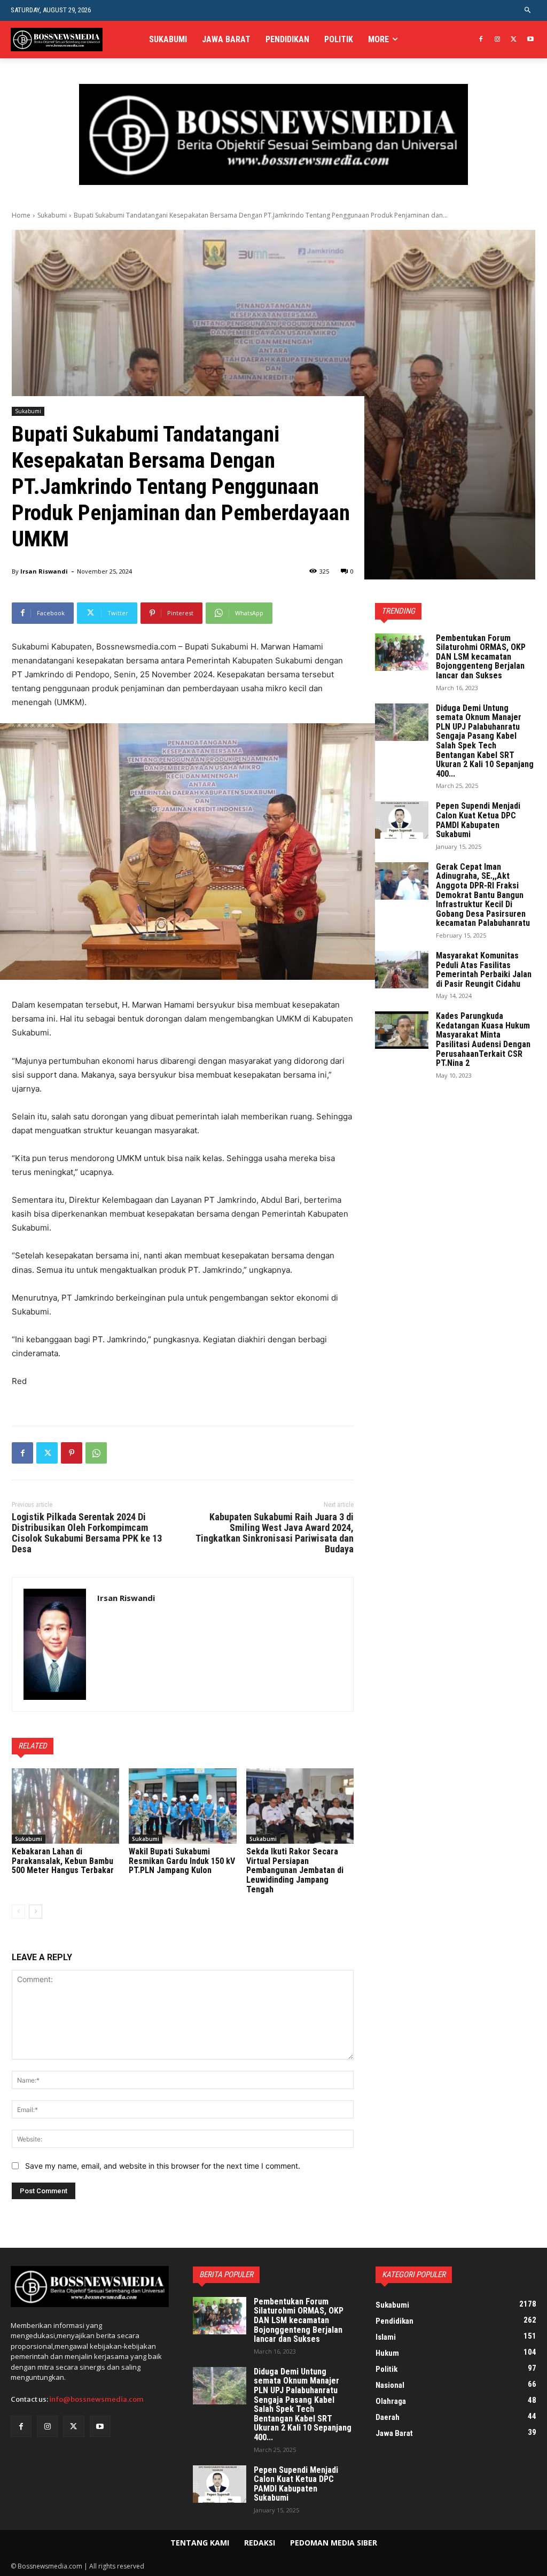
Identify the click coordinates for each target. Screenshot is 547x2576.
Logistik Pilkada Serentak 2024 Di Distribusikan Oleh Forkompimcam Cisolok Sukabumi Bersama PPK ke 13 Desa (87, 1533)
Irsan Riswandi (44, 571)
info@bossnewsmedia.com (96, 2399)
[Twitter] (514, 40)
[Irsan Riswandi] (55, 1644)
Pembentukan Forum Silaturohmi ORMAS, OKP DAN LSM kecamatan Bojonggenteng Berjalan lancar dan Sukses (481, 657)
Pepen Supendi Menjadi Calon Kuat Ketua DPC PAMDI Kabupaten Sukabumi (478, 820)
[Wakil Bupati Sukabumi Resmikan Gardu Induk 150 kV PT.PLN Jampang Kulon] (182, 1806)
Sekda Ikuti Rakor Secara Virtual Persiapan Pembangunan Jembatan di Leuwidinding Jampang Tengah (295, 1870)
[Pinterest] (72, 1453)
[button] (528, 10)
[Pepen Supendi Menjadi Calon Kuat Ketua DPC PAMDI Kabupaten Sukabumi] (402, 820)
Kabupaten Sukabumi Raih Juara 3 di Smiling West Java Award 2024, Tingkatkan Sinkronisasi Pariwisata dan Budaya (275, 1533)
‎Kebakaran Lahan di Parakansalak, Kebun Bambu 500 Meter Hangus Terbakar (63, 1861)
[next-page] (36, 1912)
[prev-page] (18, 1912)
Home (21, 215)
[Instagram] (498, 40)
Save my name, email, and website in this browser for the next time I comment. (163, 2166)
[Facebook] (481, 40)
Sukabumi (52, 215)
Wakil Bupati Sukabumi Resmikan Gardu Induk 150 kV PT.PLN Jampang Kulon (182, 1861)
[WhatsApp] (96, 1453)
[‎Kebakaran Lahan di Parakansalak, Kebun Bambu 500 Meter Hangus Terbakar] (65, 1806)
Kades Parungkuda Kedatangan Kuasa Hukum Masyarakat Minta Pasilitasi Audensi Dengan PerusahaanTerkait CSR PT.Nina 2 (483, 1039)
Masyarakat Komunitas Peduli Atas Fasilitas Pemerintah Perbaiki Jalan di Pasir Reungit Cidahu (484, 970)
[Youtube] (530, 40)
